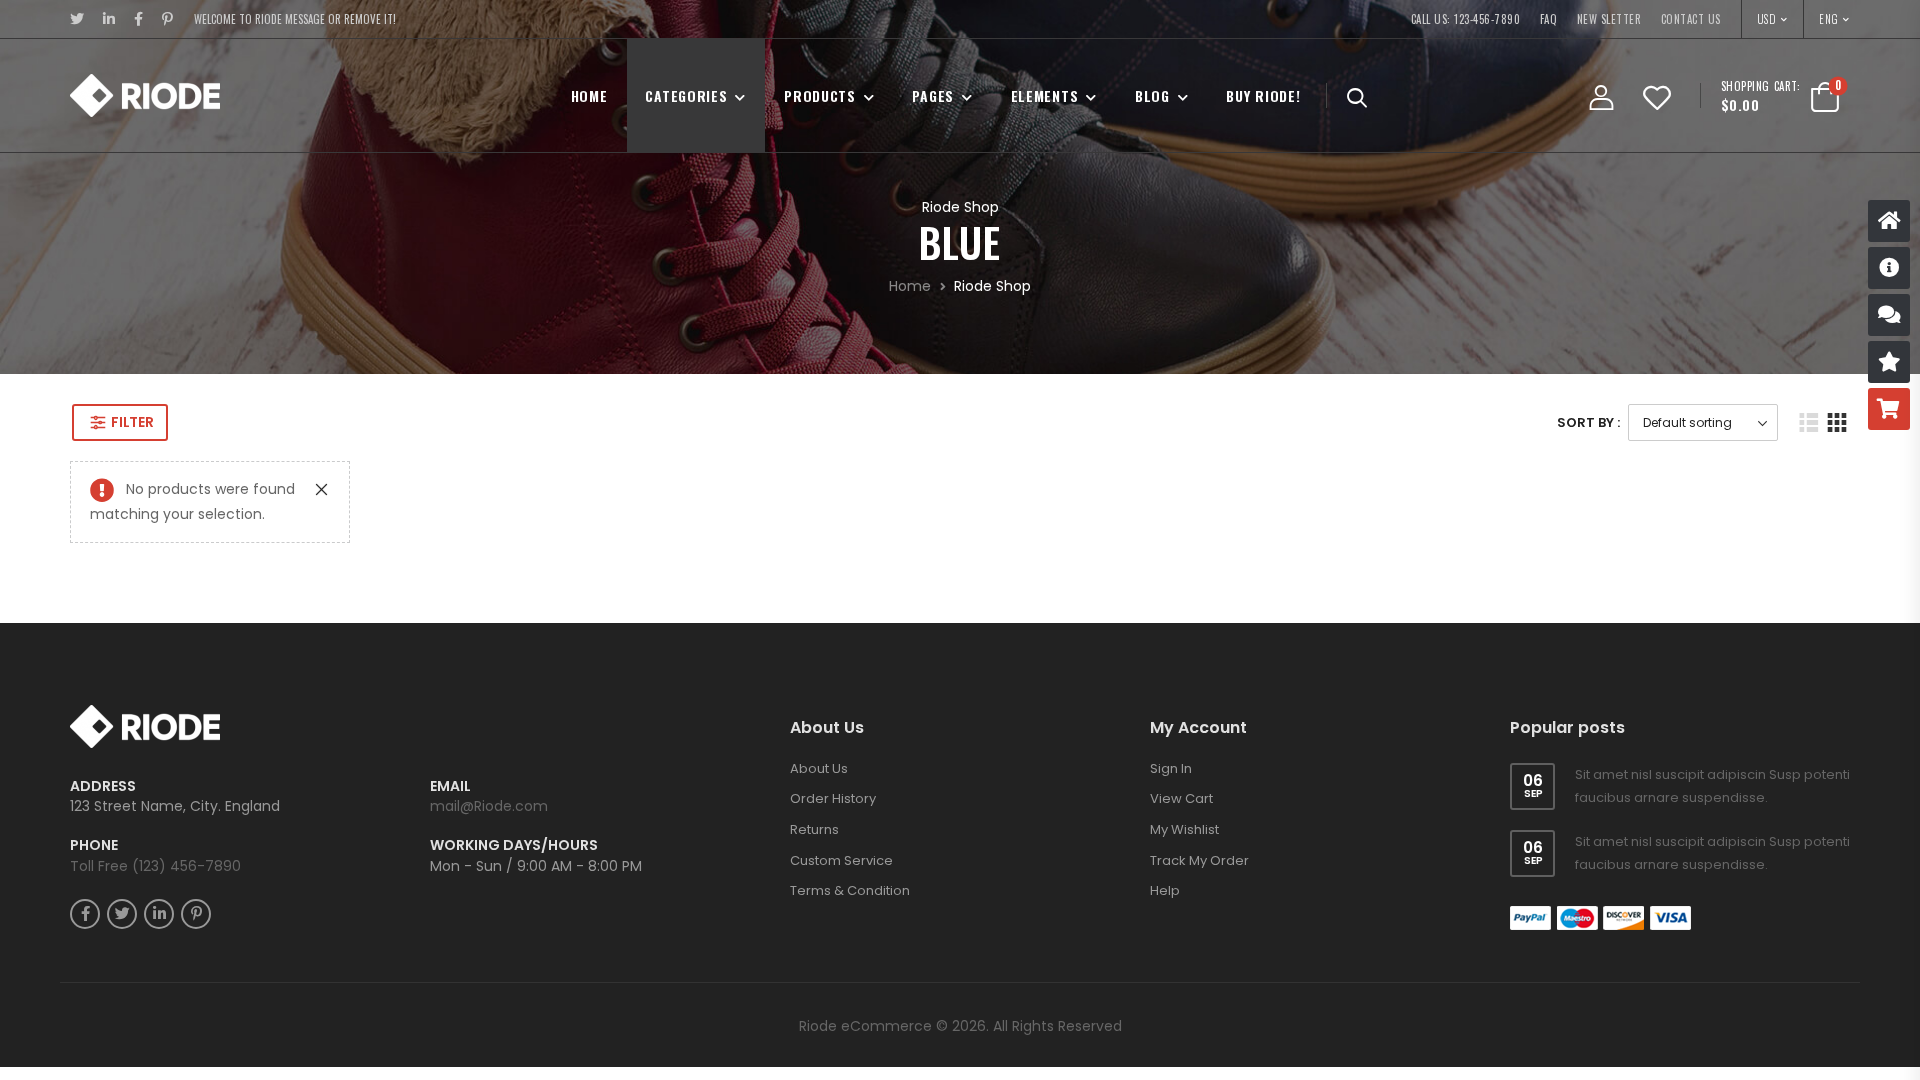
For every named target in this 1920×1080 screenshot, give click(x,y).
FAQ (1549, 19)
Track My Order (1199, 758)
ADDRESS (103, 684)
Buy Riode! (1263, 95)
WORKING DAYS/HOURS (514, 744)
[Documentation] (1889, 268)
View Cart (1181, 697)
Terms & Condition (850, 789)
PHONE (94, 744)
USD (1767, 19)
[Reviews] (1889, 362)
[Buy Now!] (1889, 409)
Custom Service (841, 758)
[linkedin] (109, 19)
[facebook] (139, 19)
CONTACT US (1691, 19)
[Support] (1889, 315)
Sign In (1171, 666)
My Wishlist (1184, 727)
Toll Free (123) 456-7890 (155, 764)
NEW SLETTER (1609, 19)
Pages (933, 95)
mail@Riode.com (489, 705)
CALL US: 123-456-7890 (1466, 19)
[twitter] (77, 19)
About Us (819, 666)
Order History (833, 697)
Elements (1045, 95)
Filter (132, 422)
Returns (814, 727)
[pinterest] (168, 19)
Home (589, 95)
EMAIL (450, 684)
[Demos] (1889, 221)
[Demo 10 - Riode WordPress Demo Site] (145, 95)
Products (820, 95)
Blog (1152, 95)
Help (1165, 789)
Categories (686, 95)
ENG (1829, 19)
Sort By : (1588, 422)
